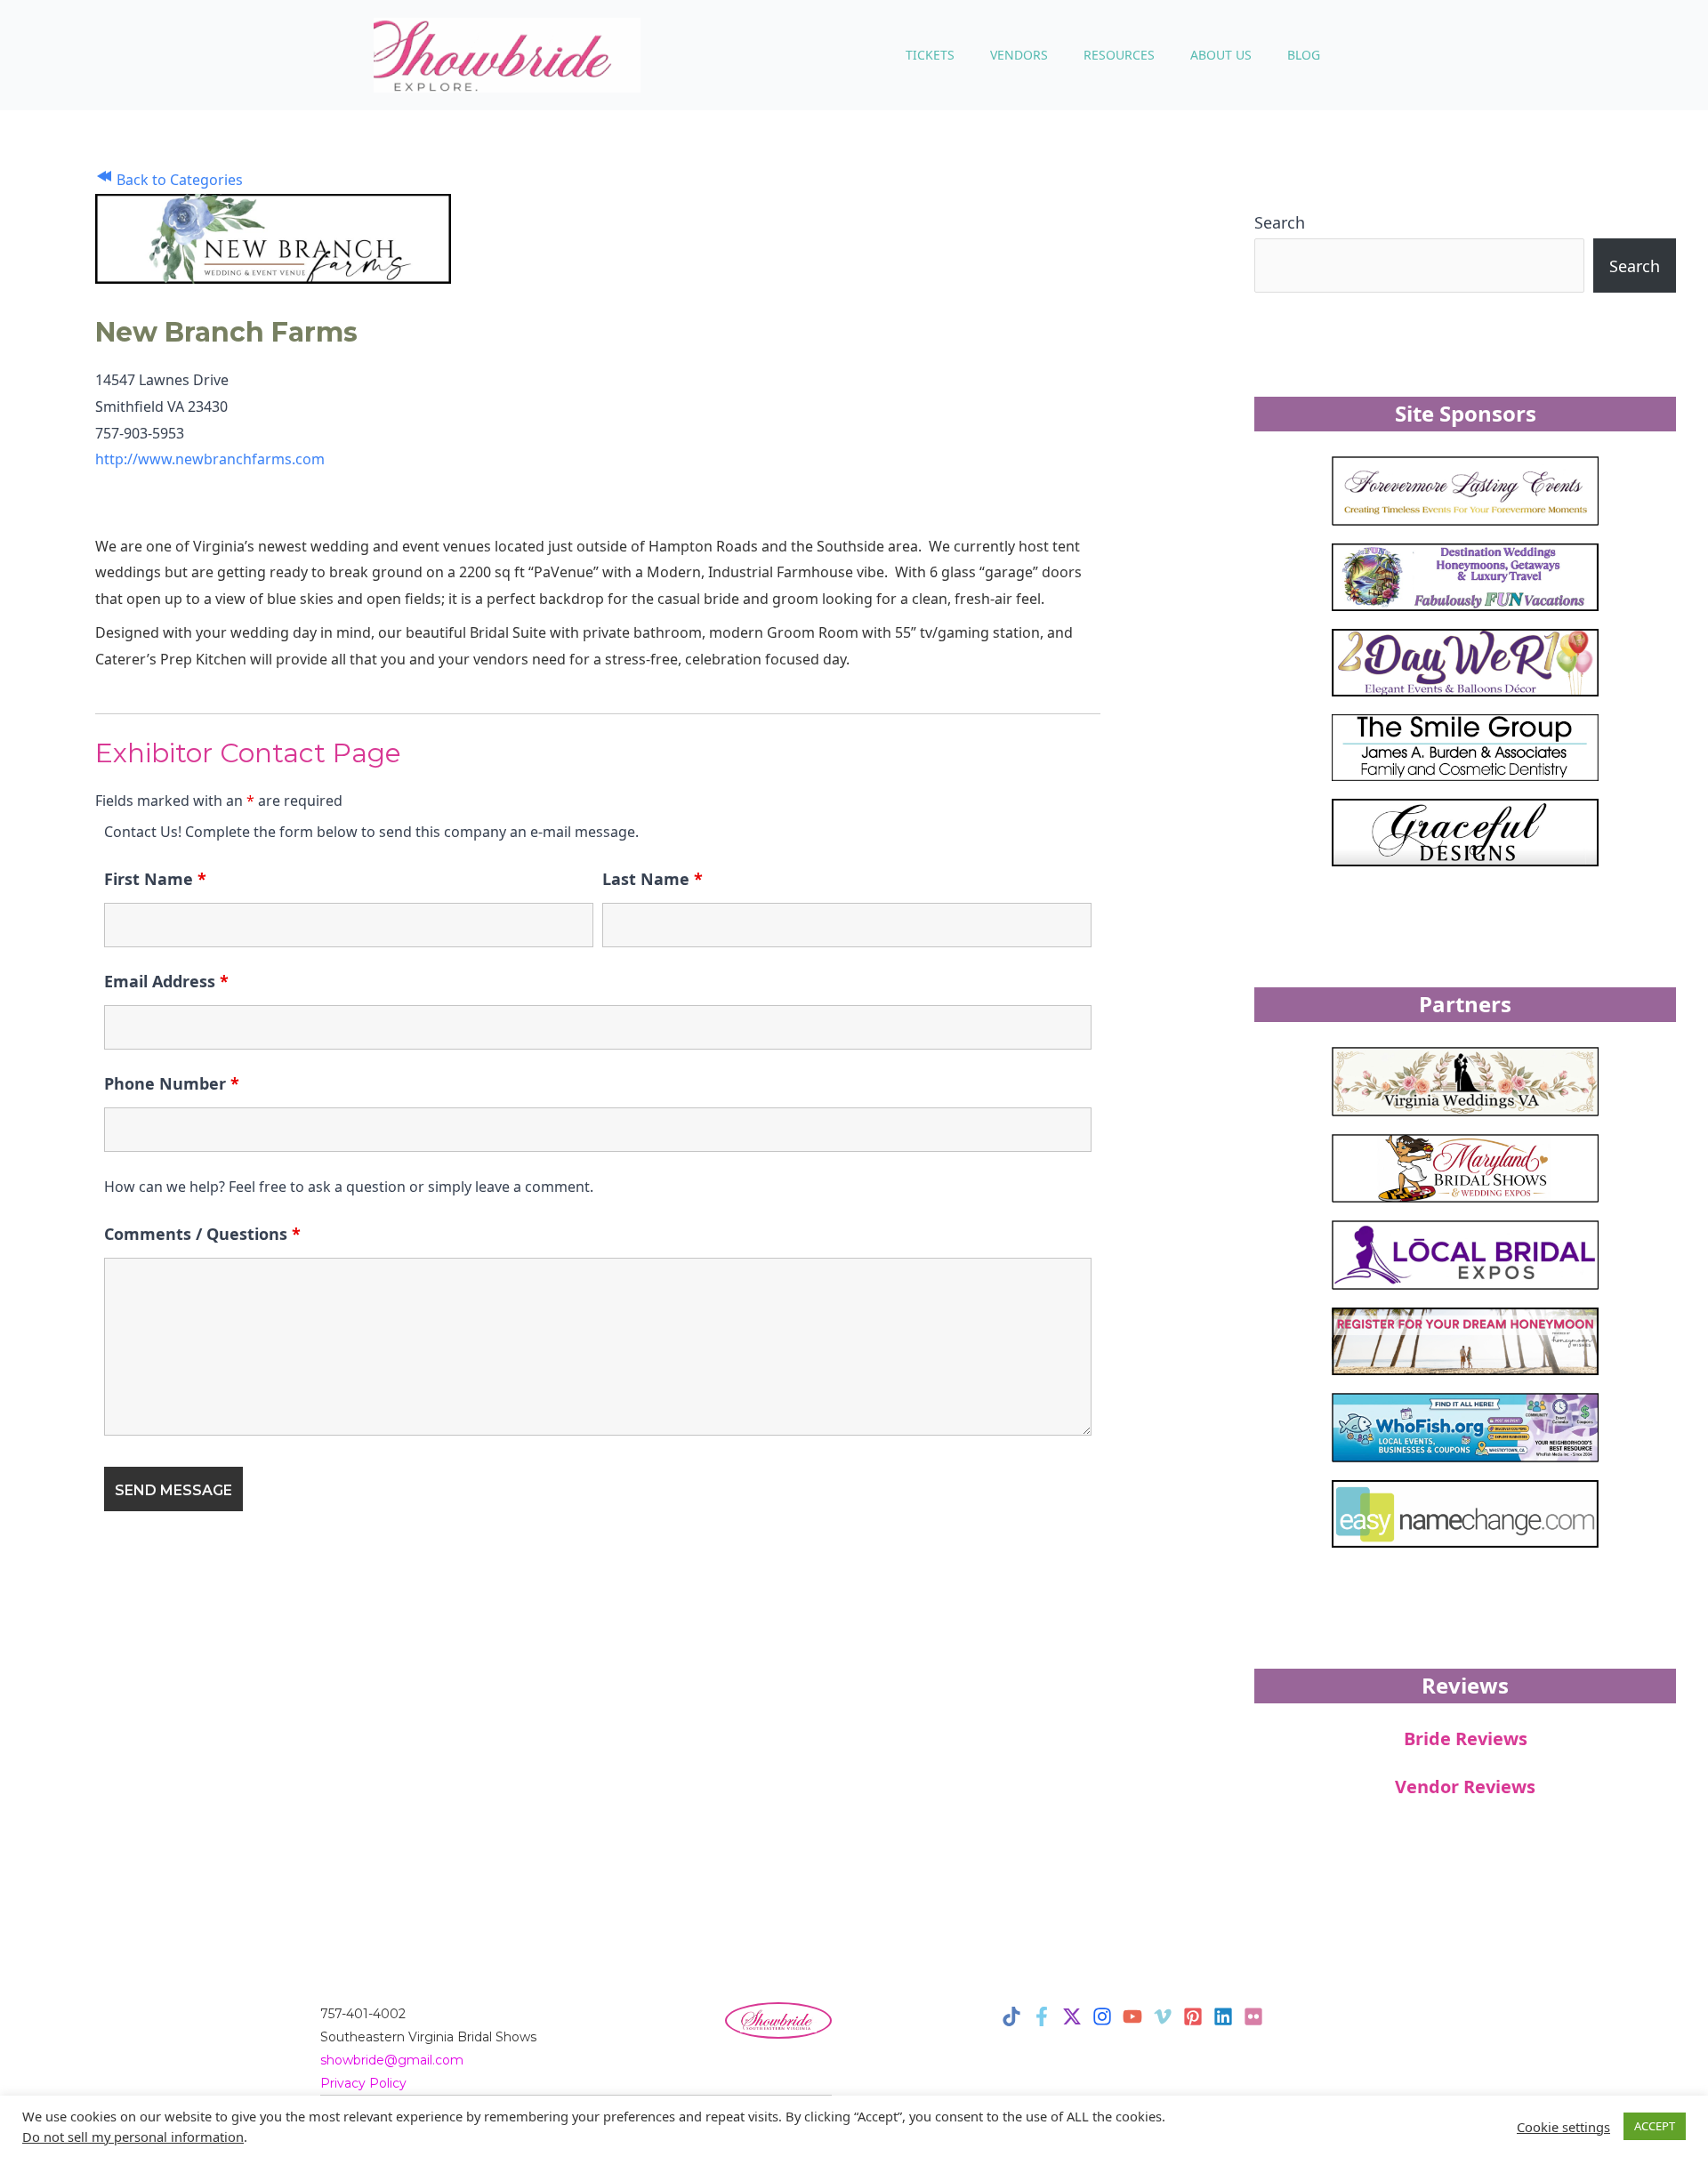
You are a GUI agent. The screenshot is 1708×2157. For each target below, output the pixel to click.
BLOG (1304, 55)
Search (1280, 222)
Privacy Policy (363, 2083)
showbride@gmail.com (392, 2060)
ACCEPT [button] (1655, 2126)
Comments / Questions (202, 1234)
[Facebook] (1042, 2016)
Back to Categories (178, 180)
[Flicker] (1253, 2016)
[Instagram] (1102, 2016)
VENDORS (1019, 55)
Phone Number (172, 1083)
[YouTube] (1132, 2016)
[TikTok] (1011, 2016)
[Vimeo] (1163, 2016)
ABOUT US (1221, 55)
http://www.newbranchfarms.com (210, 459)
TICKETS (930, 55)
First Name (155, 879)
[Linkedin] (1223, 2016)
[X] (1072, 2016)
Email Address (166, 981)
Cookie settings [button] (1563, 2127)
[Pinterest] (1193, 2016)
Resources (1119, 55)
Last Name (653, 879)
